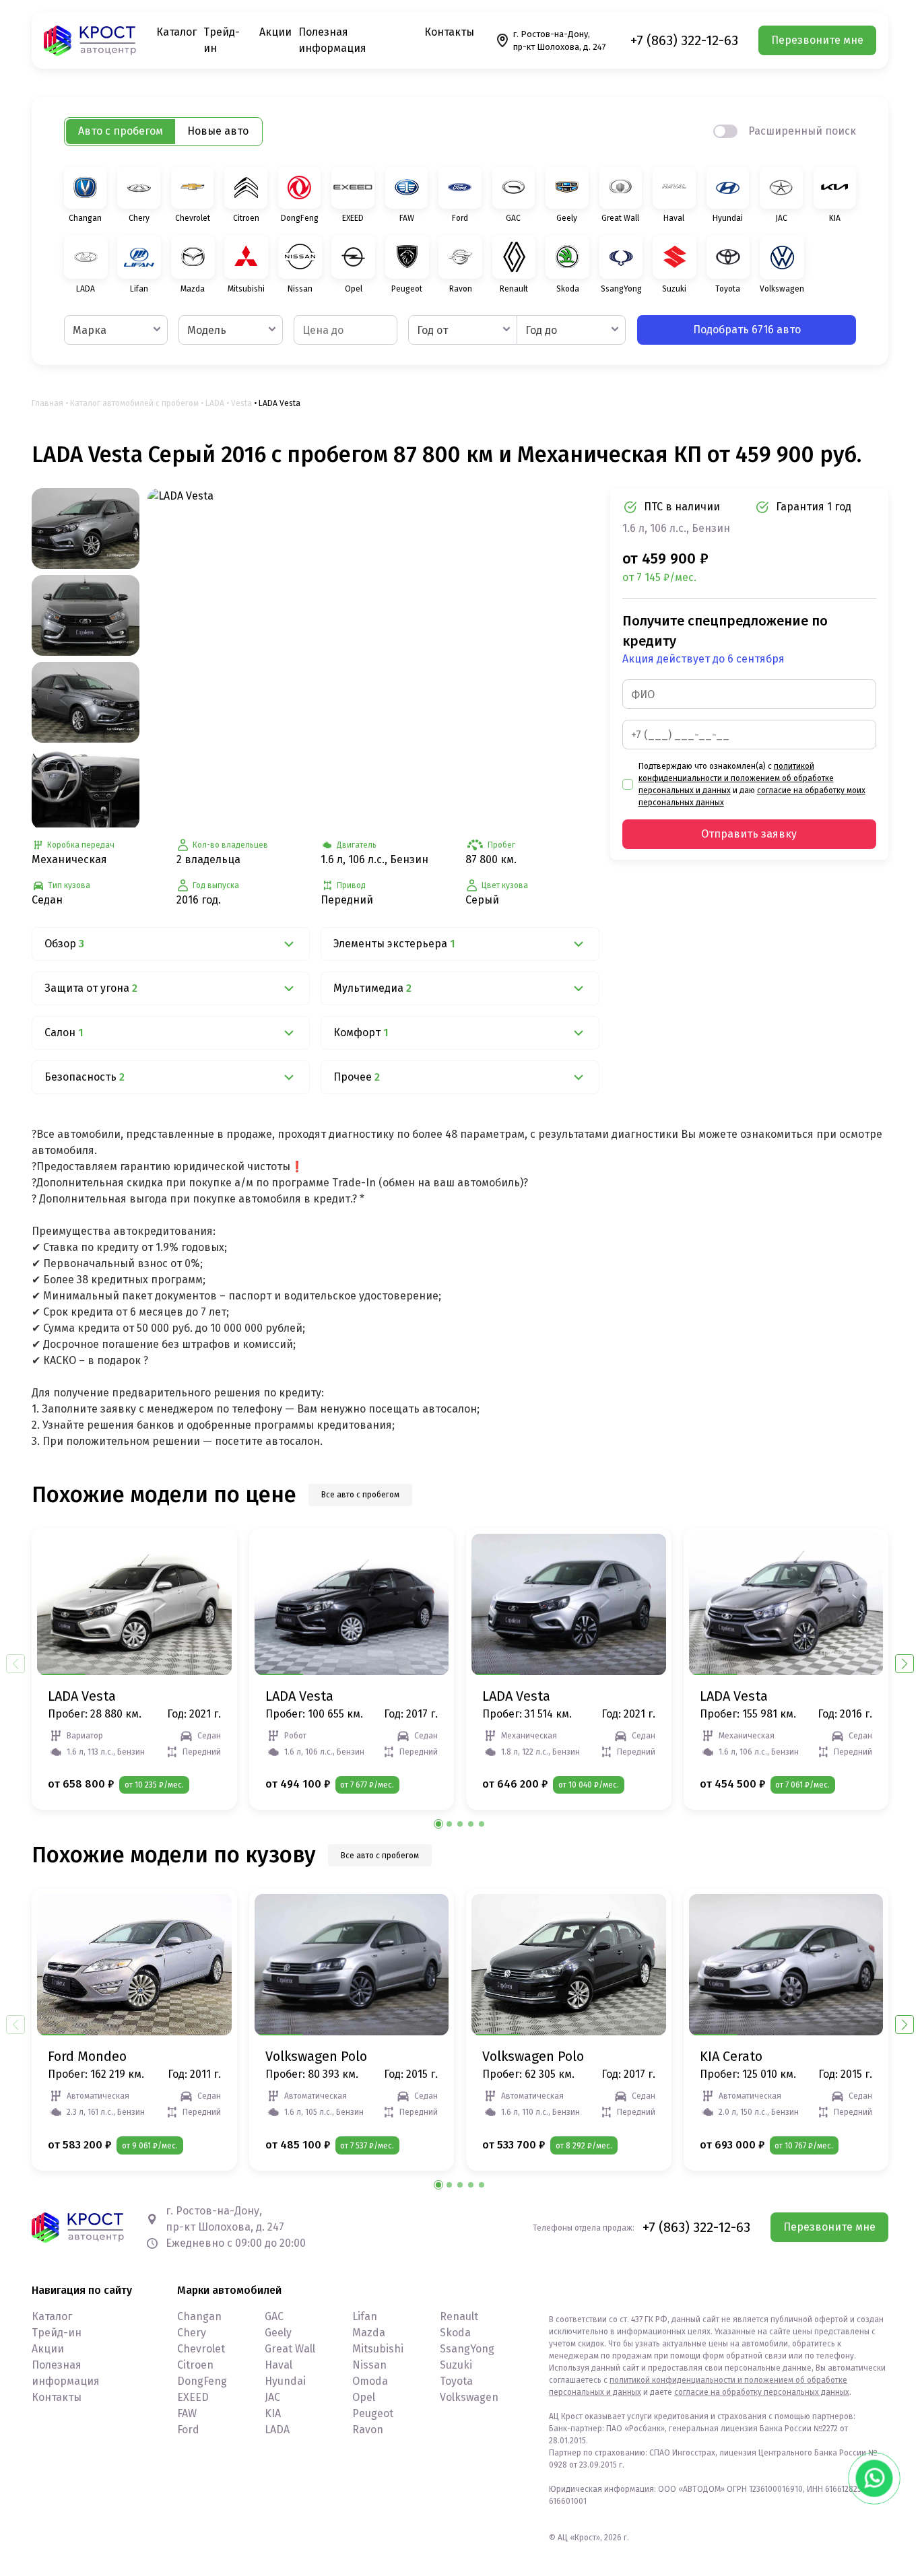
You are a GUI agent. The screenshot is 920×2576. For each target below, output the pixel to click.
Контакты (449, 32)
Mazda (369, 2333)
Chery (192, 2333)
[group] (373, 657)
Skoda (455, 2333)
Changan (199, 2316)
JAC (272, 2397)
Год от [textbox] (432, 330)
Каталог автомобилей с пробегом (134, 403)
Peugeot (373, 2413)
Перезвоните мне (817, 40)
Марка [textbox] (90, 330)
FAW (187, 2413)
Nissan (369, 2365)
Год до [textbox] (541, 330)
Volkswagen (469, 2397)
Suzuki (456, 2365)
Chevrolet (201, 2349)
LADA (215, 403)
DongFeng (202, 2381)
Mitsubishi (378, 2349)
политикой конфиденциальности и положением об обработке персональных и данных (736, 778)
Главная (47, 403)
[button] (905, 1664)
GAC (274, 2316)
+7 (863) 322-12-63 (684, 40)
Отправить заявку (749, 834)
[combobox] (116, 330)
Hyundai (285, 2381)
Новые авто (218, 131)
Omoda (370, 2381)
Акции (275, 32)
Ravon (368, 2430)
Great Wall (290, 2349)
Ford (188, 2430)
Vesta (241, 403)
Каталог (176, 32)
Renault (459, 2316)
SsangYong (467, 2349)
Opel (364, 2397)
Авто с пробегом (121, 131)
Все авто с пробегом (360, 1495)
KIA (273, 2413)
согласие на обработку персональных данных (762, 2392)
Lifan (365, 2316)
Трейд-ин (57, 2333)
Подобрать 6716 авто (747, 330)
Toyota (456, 2381)
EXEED (193, 2397)
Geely (278, 2333)
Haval (278, 2365)
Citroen (195, 2365)
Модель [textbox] (207, 330)
